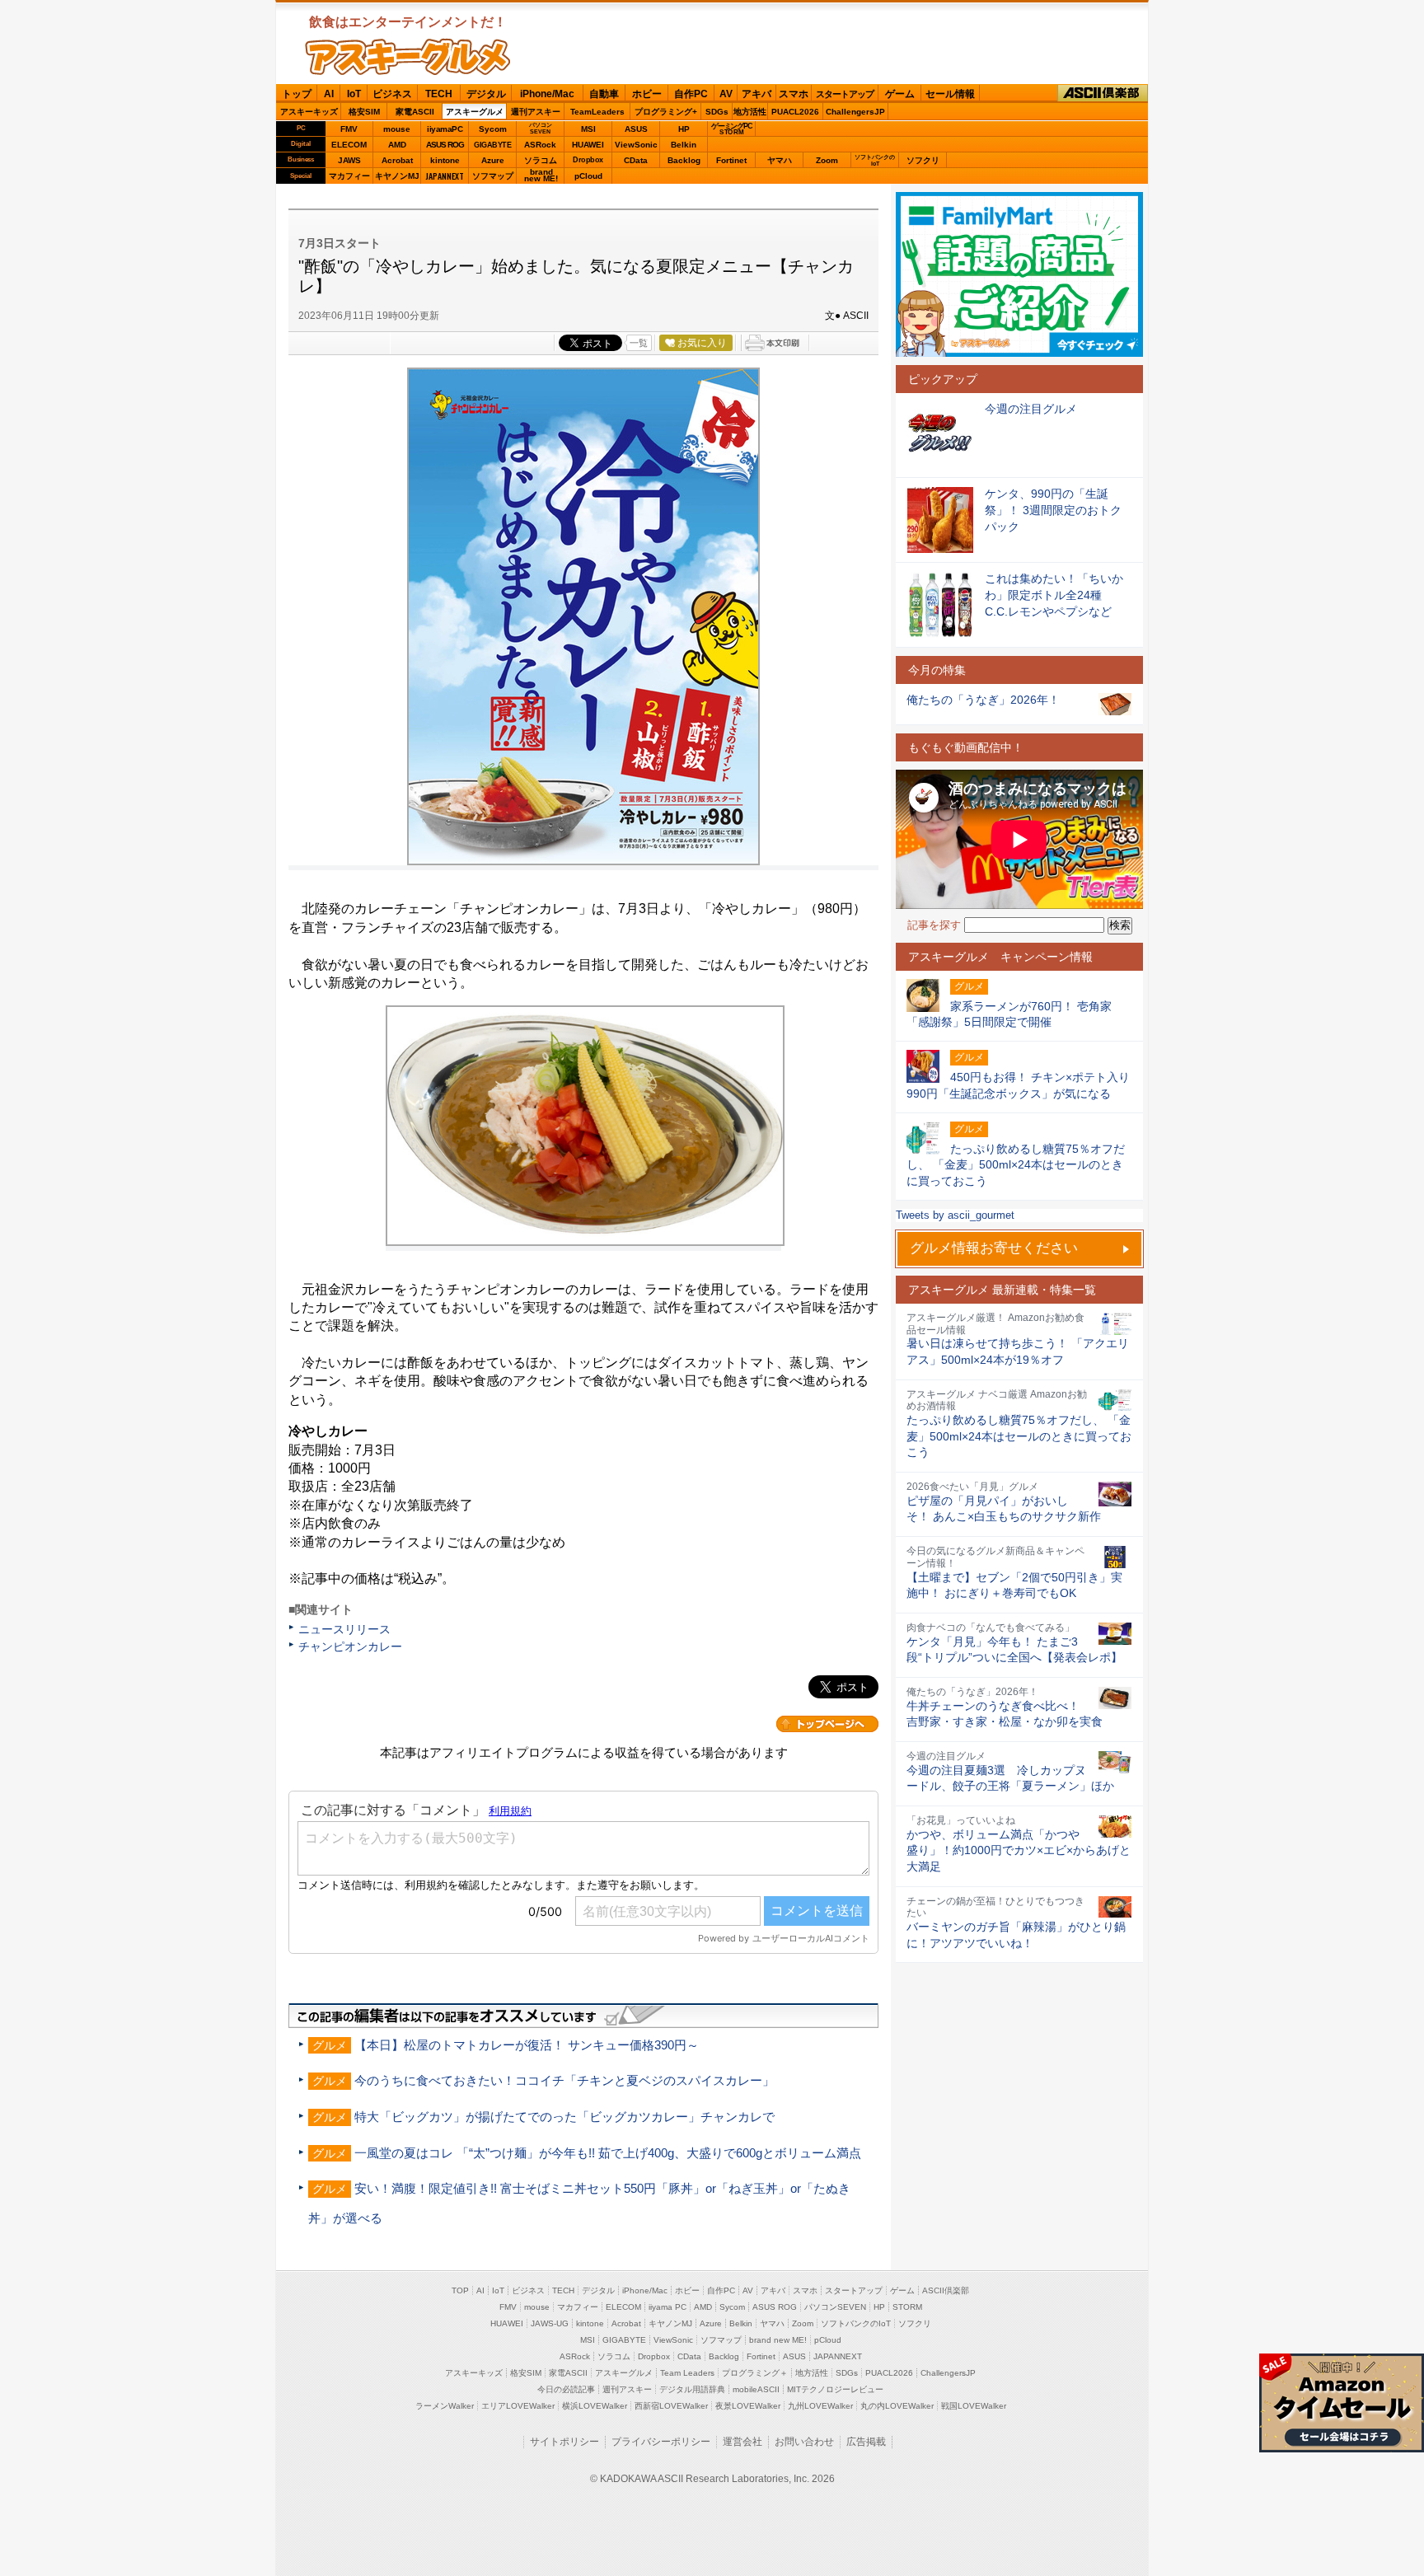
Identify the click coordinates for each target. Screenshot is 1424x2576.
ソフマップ (493, 176)
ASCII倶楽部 (1103, 94)
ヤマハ (780, 160)
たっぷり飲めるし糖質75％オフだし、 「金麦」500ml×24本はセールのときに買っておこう (1019, 1436)
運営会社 (742, 2442)
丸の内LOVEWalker (897, 2406)
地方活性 (750, 112)
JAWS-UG (550, 2323)
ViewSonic (636, 145)
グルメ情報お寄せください (994, 1248)
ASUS (636, 129)
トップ (297, 94)
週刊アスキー (536, 112)
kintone (445, 160)
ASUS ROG (445, 145)
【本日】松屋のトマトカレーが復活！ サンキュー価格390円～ (527, 2045)
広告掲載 (866, 2442)
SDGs (717, 112)
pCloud (588, 176)
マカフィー (349, 176)
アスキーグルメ (475, 112)
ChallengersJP (855, 112)
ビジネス (392, 94)
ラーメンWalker (445, 2406)
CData (636, 160)
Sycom (493, 129)
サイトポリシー (564, 2442)
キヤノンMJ (397, 176)
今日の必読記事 (566, 2389)
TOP (460, 2290)
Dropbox (588, 160)
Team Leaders (687, 2373)
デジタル (486, 94)
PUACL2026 (795, 112)
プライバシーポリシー (661, 2442)
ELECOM (349, 145)
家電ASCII (415, 112)
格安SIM (364, 112)
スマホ (794, 94)
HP (684, 129)
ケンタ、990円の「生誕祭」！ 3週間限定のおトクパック (1053, 510)
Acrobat (397, 160)
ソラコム (541, 160)
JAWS (349, 160)
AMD (397, 145)
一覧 (639, 343)
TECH (439, 94)
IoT (354, 94)
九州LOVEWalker (820, 2406)
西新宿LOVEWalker (671, 2406)
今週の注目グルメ (1031, 409)
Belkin (684, 145)
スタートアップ (845, 94)
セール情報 (950, 94)
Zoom (827, 160)
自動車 (604, 94)
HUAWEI (588, 145)
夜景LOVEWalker (748, 2406)
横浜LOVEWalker (595, 2406)
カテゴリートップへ (827, 1724)
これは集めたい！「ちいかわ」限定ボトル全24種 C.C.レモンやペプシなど (1054, 595)
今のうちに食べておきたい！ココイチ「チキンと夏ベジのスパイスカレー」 (564, 2080)
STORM (907, 2307)
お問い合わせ (804, 2442)
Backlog (684, 160)
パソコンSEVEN (541, 128)
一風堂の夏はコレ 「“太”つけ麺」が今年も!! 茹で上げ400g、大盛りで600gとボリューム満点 (608, 2153)
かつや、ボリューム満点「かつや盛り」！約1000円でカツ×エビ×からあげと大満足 (1019, 1850)
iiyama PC (667, 2307)
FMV (349, 129)
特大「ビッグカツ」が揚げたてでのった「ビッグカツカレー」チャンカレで (564, 2117)
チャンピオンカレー (350, 1646)
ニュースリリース (344, 1629)
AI (329, 94)
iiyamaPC (445, 129)
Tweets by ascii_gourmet (955, 1215)
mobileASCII (756, 2389)
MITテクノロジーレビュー (835, 2389)
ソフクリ (923, 160)
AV (726, 94)
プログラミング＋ (755, 2373)
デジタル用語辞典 (692, 2389)
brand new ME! (778, 2340)
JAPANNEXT (445, 176)
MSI (588, 129)
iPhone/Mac (547, 94)
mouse (397, 129)
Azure (493, 160)
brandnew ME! (541, 176)
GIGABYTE (492, 145)
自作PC (691, 94)
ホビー (647, 94)
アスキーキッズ (309, 112)
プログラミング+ (666, 112)
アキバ (756, 94)
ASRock (540, 145)
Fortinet (731, 160)
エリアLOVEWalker (518, 2406)
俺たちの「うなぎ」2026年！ (983, 700)
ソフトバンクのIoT (875, 160)
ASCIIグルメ (408, 57)
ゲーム (900, 94)
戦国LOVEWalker (974, 2406)
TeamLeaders (597, 112)
